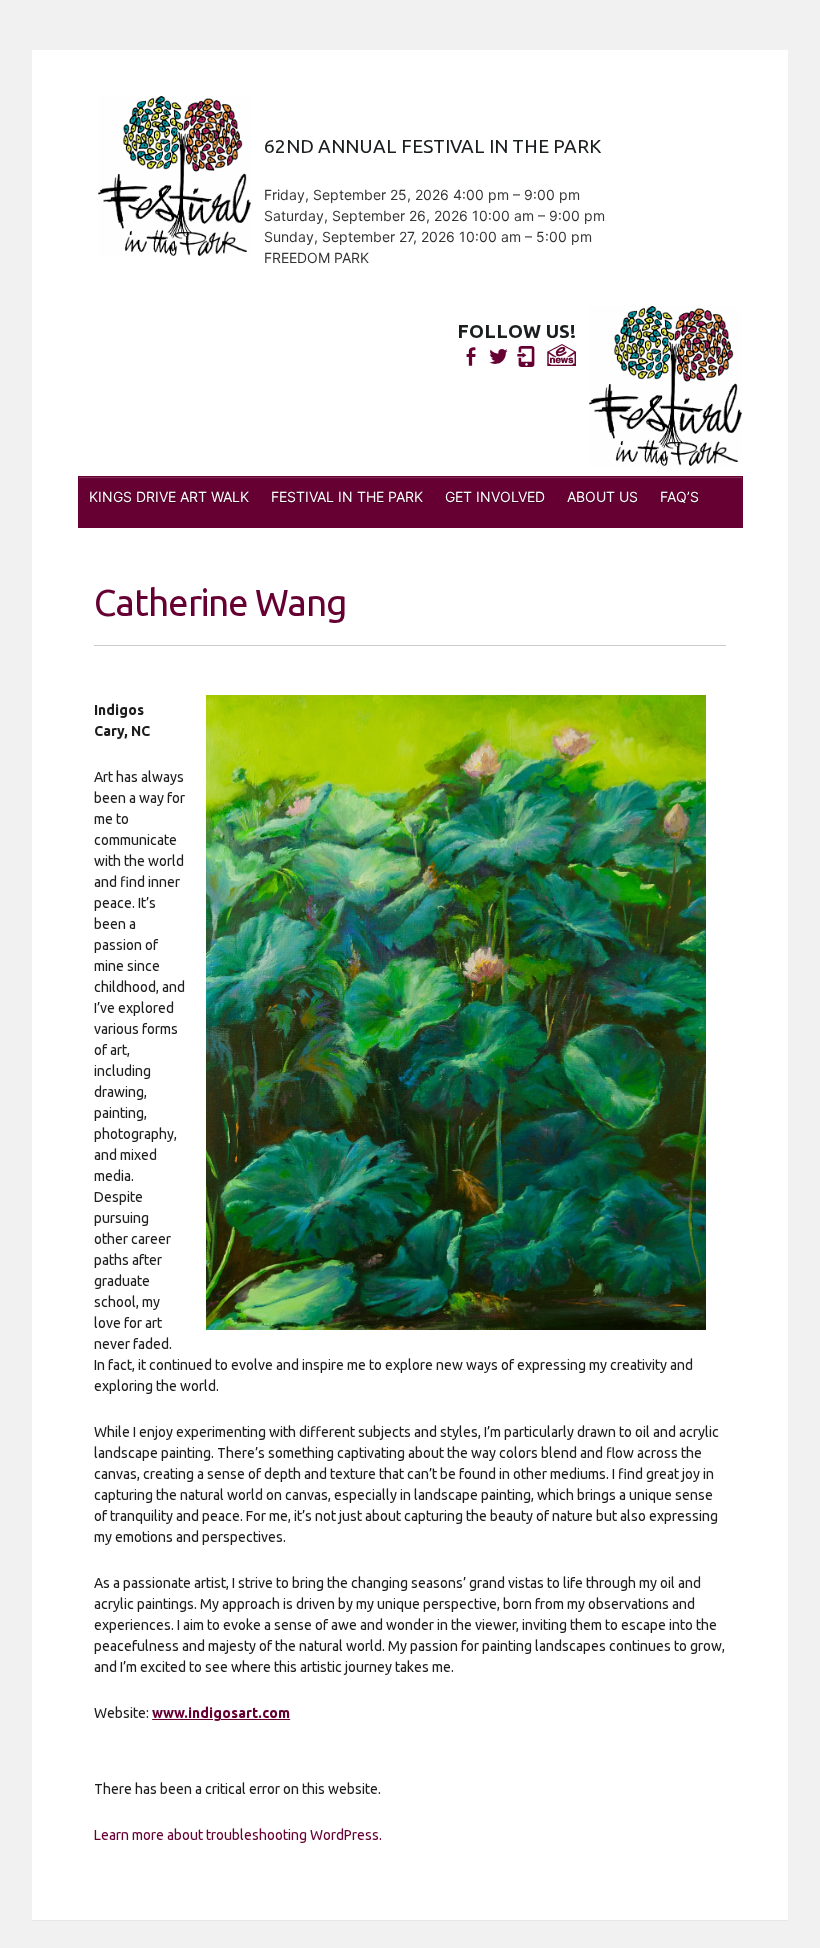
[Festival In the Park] (665, 386)
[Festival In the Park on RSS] (526, 356)
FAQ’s (679, 496)
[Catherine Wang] (456, 1012)
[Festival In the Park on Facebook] (470, 356)
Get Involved (495, 496)
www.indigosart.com (221, 1713)
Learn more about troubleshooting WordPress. (238, 1835)
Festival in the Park (347, 496)
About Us (602, 496)
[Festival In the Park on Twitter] (498, 356)
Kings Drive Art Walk (169, 496)
